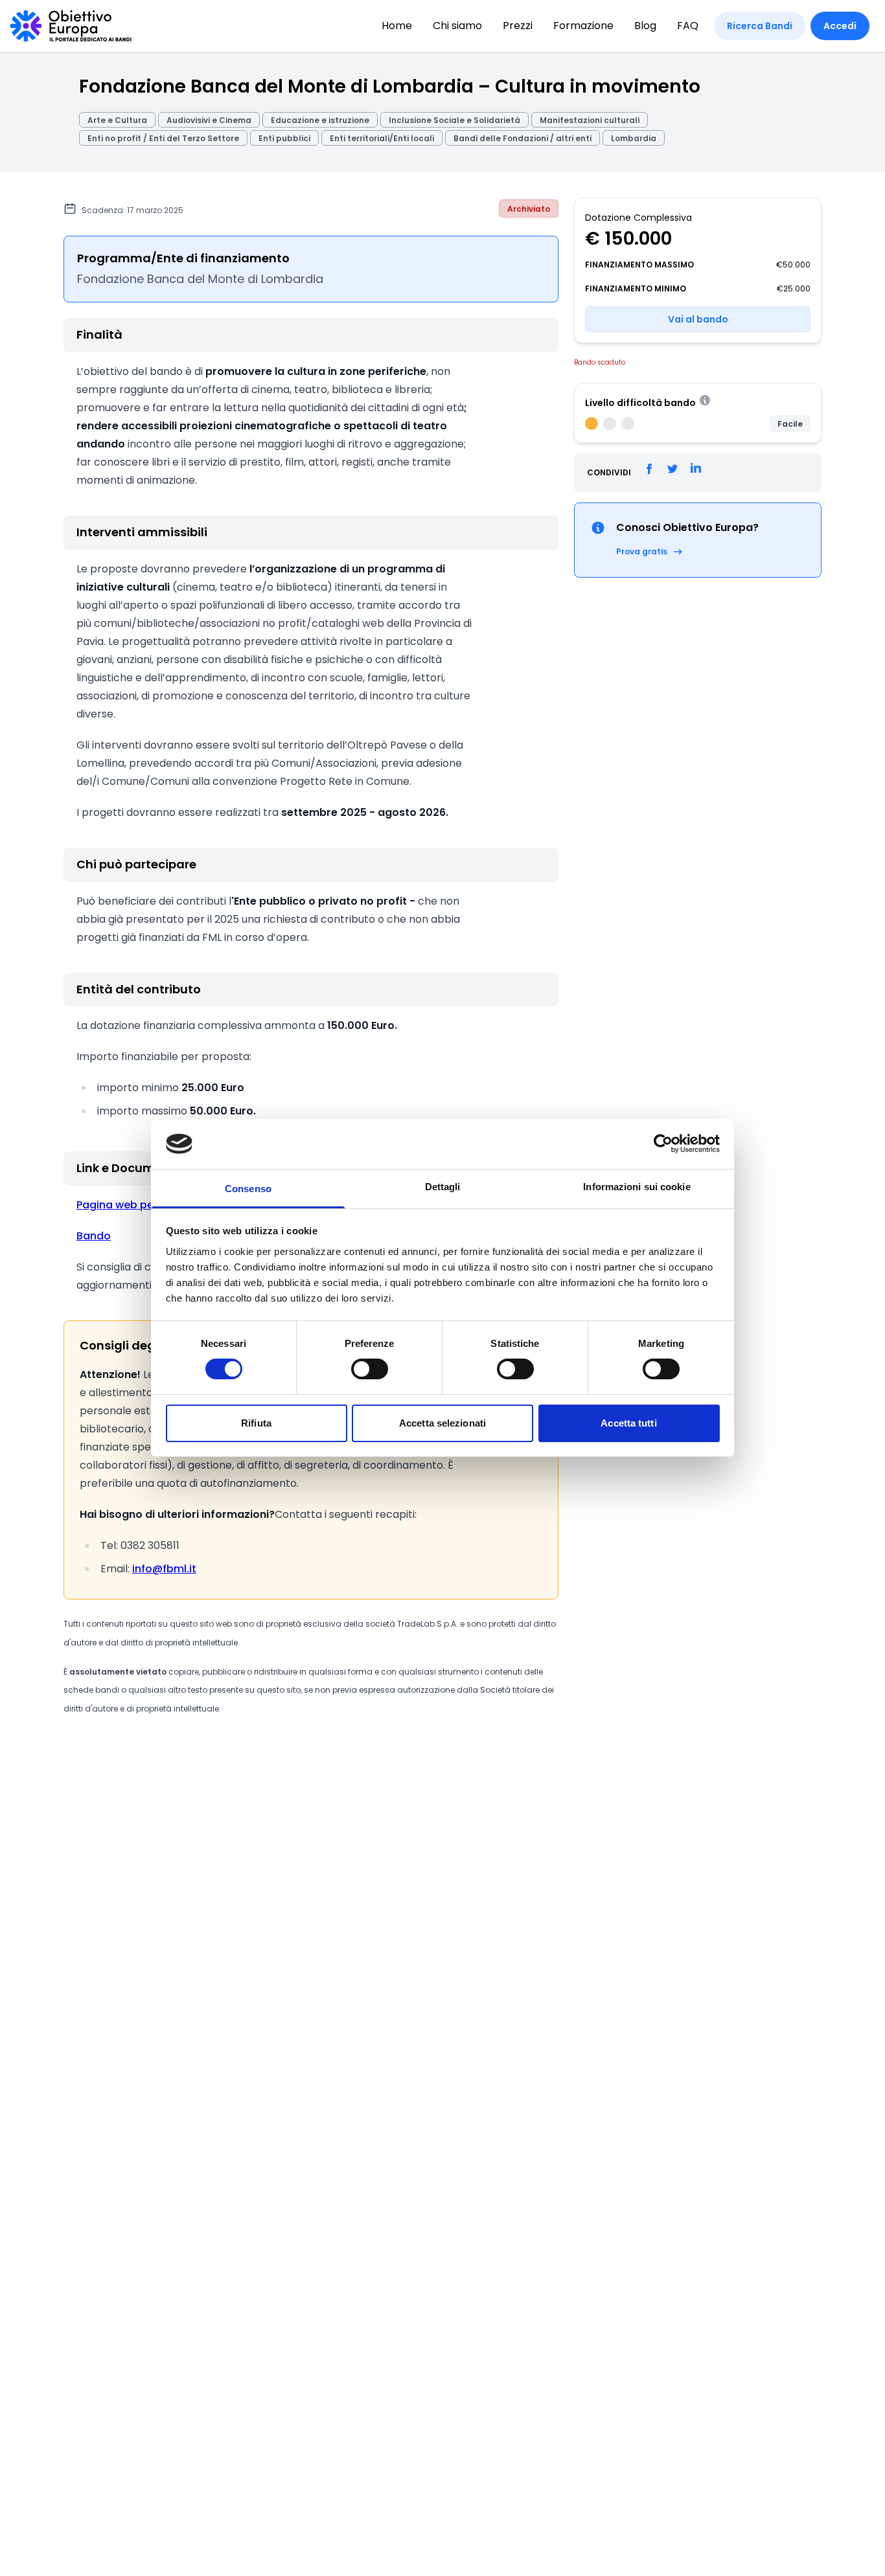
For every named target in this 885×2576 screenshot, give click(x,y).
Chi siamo (457, 26)
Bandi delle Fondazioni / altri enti (523, 138)
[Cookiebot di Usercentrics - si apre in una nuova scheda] (663, 1144)
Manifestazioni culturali (590, 120)
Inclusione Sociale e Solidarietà (454, 120)
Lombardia (634, 138)
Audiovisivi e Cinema (209, 120)
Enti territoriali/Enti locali (382, 138)
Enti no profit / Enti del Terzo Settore (163, 138)
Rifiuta (256, 1423)
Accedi (840, 26)
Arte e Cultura (117, 120)
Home (397, 26)
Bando (94, 1236)
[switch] (370, 1369)
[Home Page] (71, 26)
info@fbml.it (164, 1569)
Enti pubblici (284, 138)
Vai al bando (698, 319)
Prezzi (518, 26)
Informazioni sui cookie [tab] (637, 1187)
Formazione (583, 26)
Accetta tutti (628, 1423)
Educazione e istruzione (320, 120)
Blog (645, 26)
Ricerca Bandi (760, 26)
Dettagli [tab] (443, 1187)
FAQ (688, 26)
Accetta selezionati (442, 1423)
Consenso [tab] (248, 1189)
